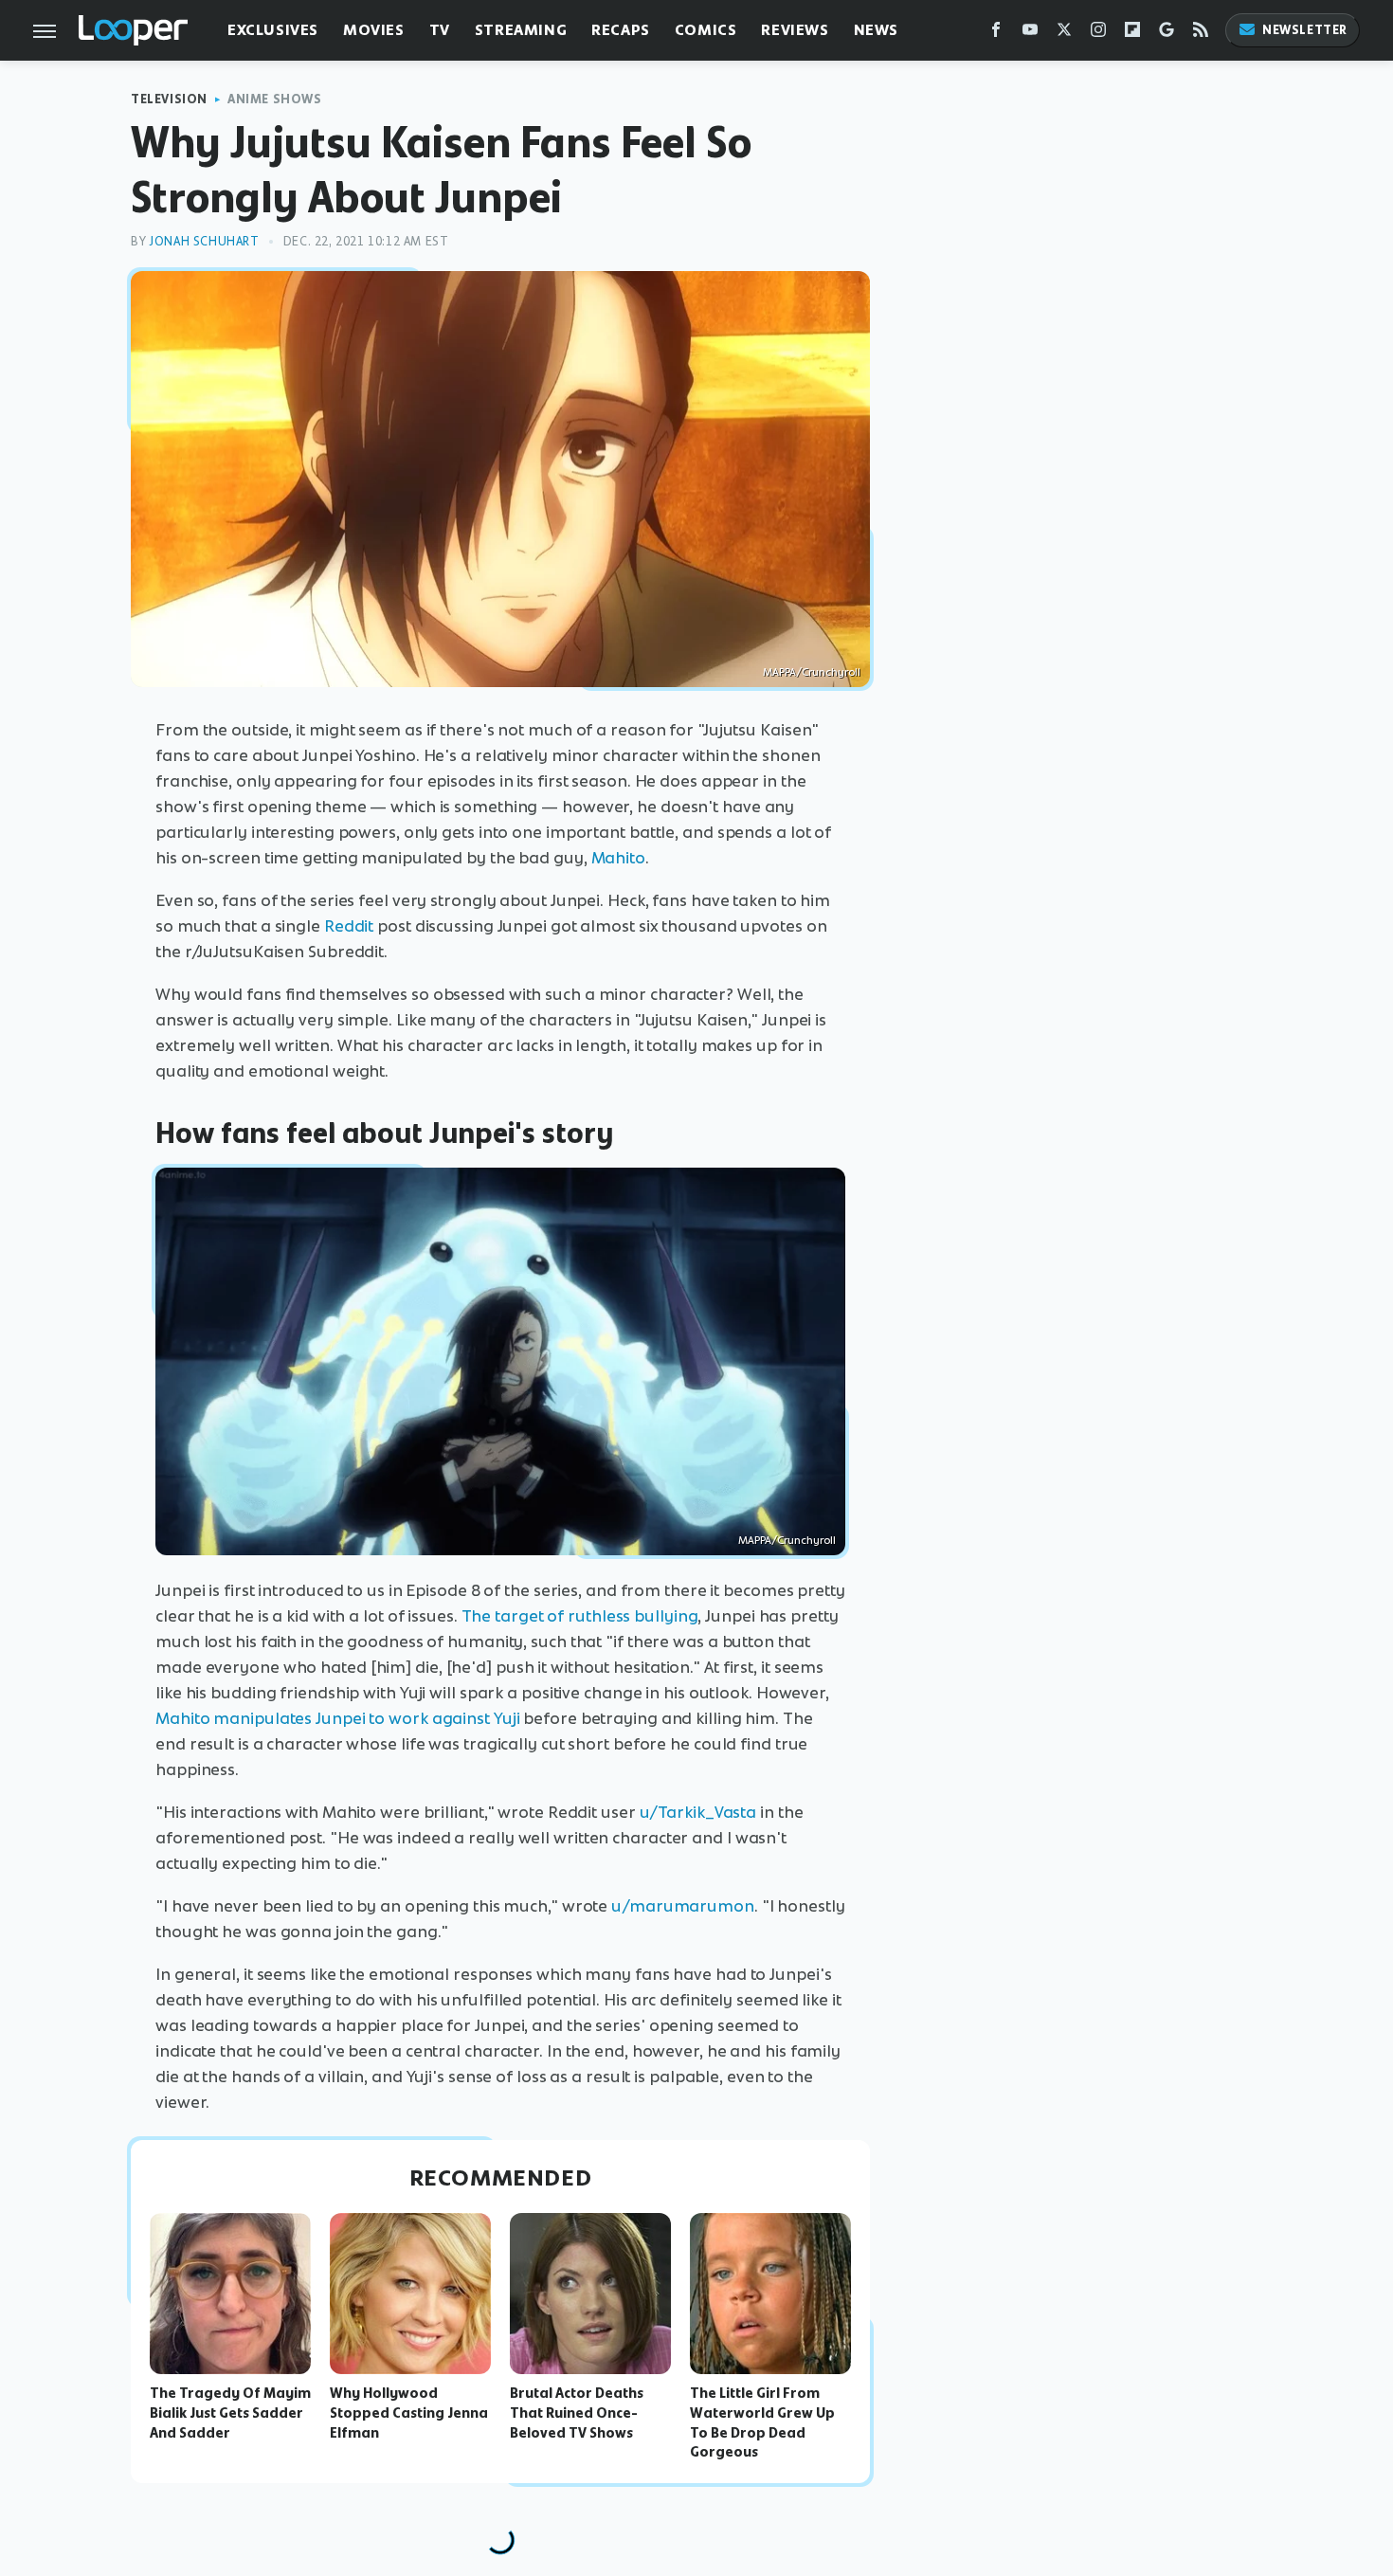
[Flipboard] (1132, 34)
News (876, 30)
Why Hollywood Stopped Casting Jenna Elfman (409, 2413)
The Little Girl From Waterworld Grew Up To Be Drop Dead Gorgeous (762, 2422)
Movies (374, 30)
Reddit (349, 926)
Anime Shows (275, 99)
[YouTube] (1030, 34)
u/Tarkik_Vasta (698, 1812)
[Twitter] (1064, 34)
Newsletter (1305, 30)
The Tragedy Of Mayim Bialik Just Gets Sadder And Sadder (230, 2413)
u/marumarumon (683, 1906)
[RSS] (1201, 34)
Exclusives (273, 30)
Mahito (618, 858)
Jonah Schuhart (204, 241)
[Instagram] (1098, 34)
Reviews (795, 30)
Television (169, 99)
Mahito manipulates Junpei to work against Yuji (337, 1718)
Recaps (621, 30)
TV (440, 30)
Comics (706, 30)
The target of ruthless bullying (580, 1616)
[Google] (1167, 34)
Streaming (521, 30)
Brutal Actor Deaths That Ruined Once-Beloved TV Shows (577, 2413)
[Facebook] (996, 34)
